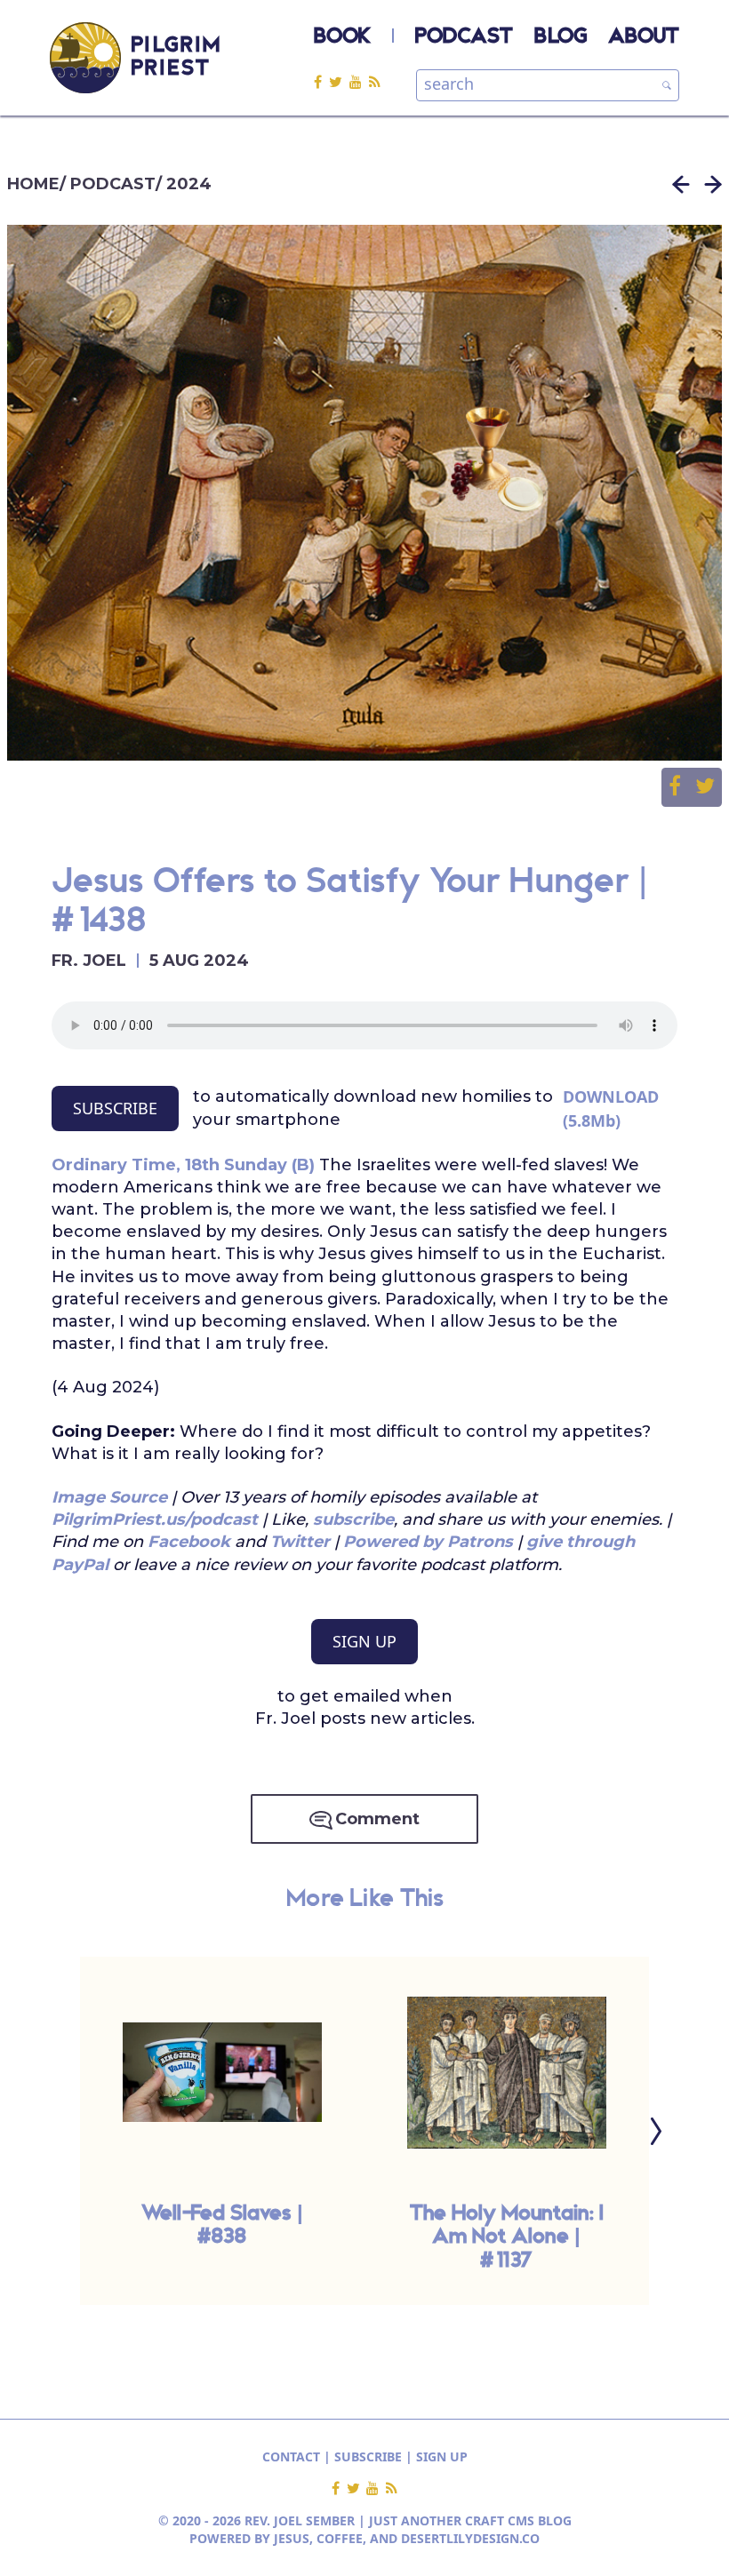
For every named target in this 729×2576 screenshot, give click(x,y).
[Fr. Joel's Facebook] (321, 81)
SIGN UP (364, 1641)
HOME (33, 184)
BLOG (561, 37)
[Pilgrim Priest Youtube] (359, 81)
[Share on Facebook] (682, 787)
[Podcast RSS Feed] (375, 81)
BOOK (342, 37)
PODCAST (464, 37)
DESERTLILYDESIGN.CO (470, 2538)
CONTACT (291, 2456)
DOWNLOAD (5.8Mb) (611, 1109)
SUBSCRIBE (115, 1108)
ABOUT (644, 37)
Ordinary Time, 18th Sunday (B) (183, 1165)
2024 (189, 184)
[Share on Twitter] (705, 787)
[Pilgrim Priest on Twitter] (339, 81)
